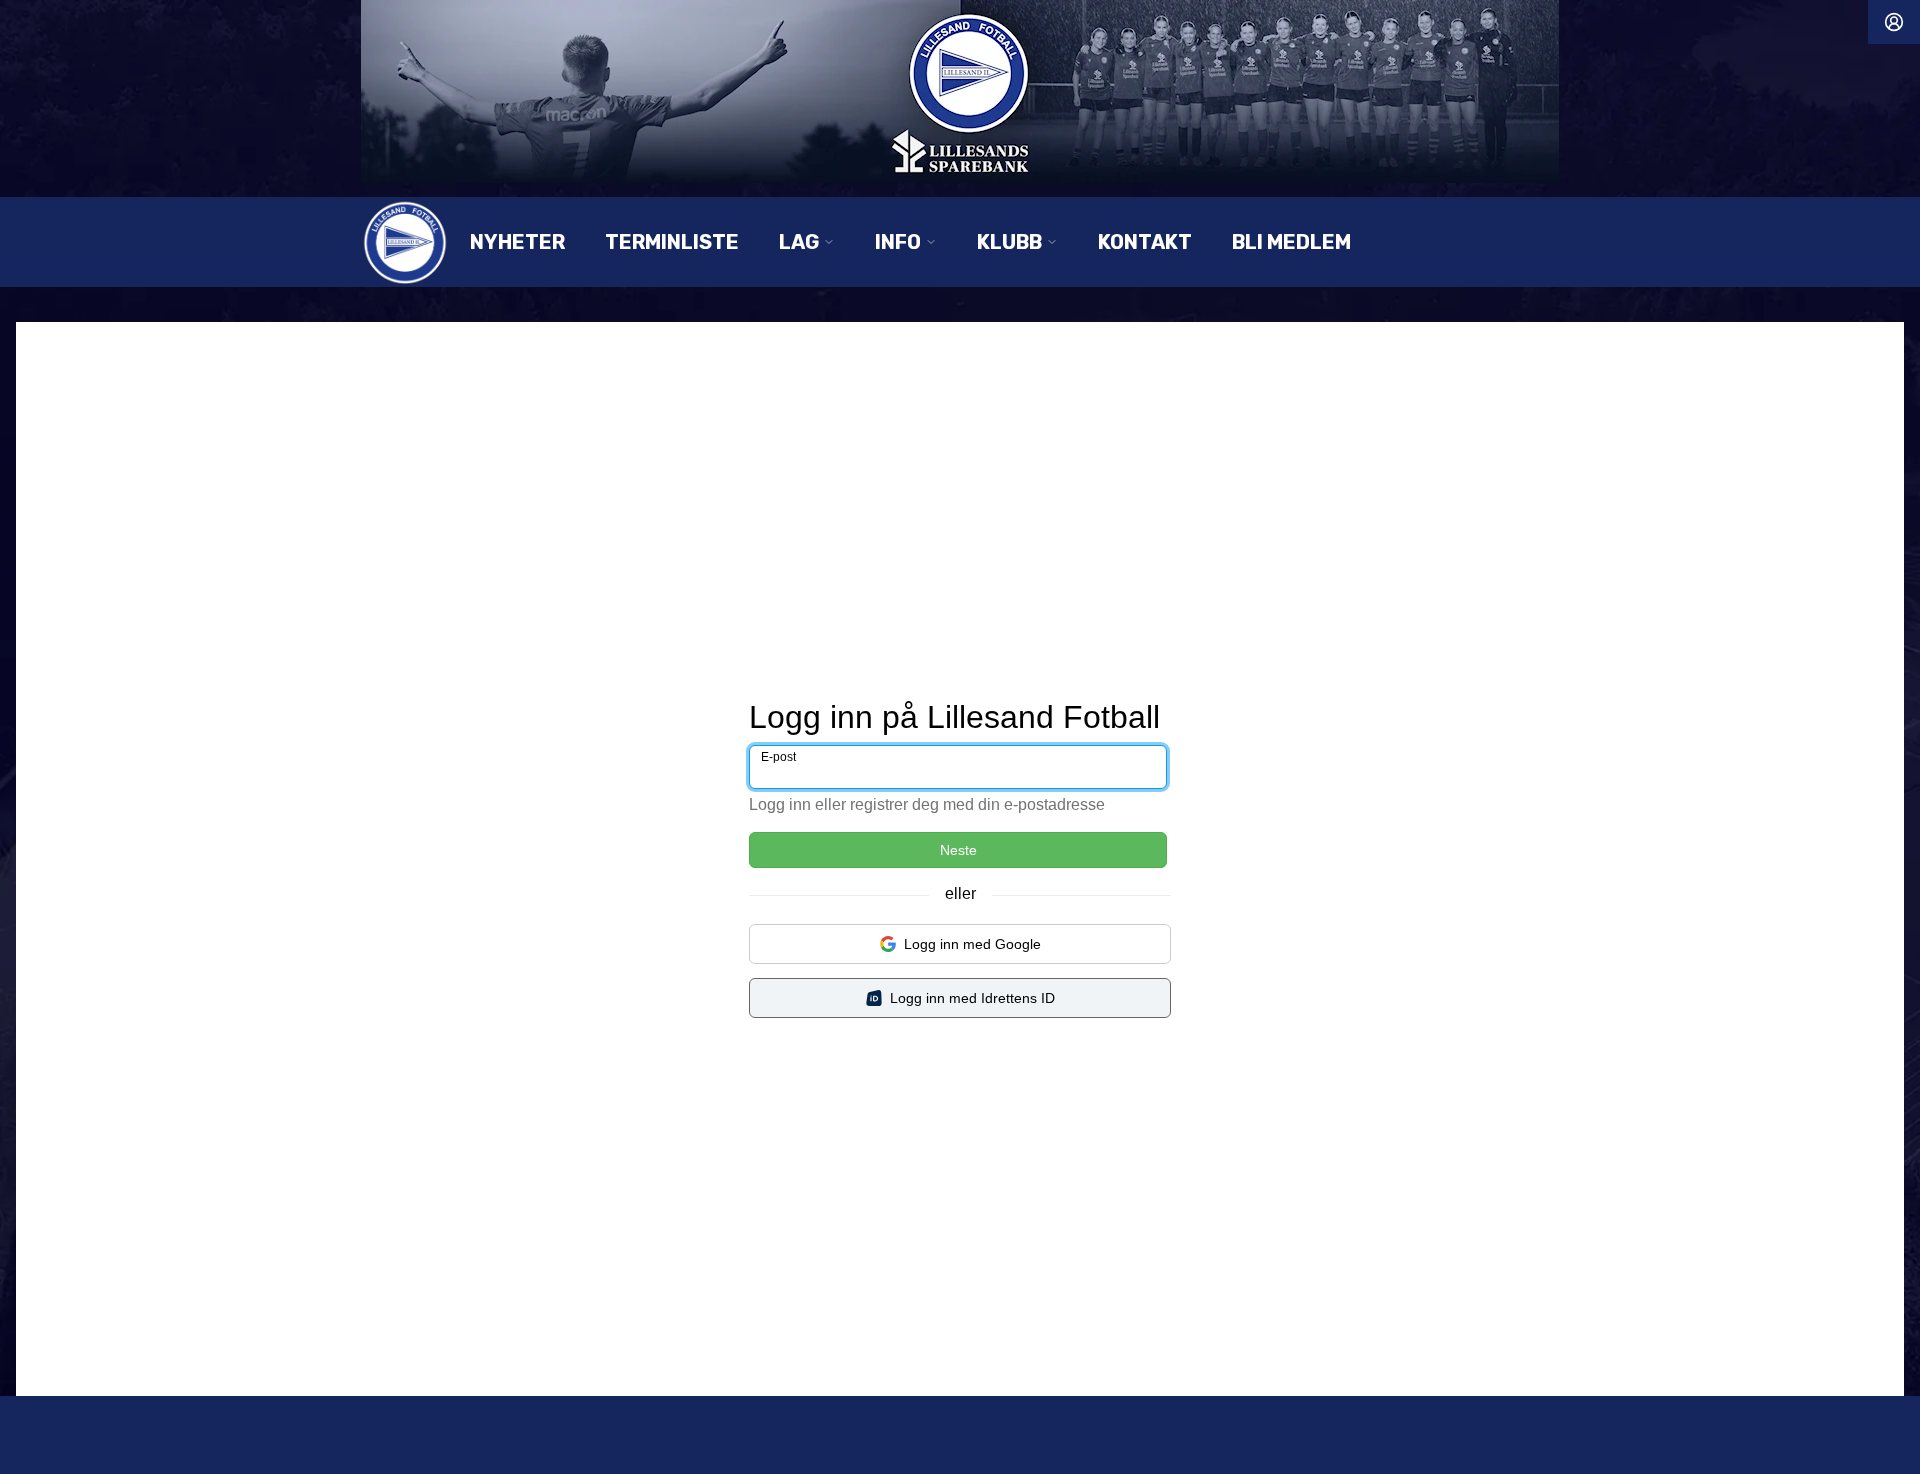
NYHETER (517, 242)
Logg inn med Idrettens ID (972, 998)
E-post (778, 757)
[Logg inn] (1894, 22)
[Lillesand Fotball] (960, 91)
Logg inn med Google (972, 944)
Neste (958, 850)
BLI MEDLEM (1291, 242)
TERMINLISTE (672, 242)
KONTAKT (1145, 242)
